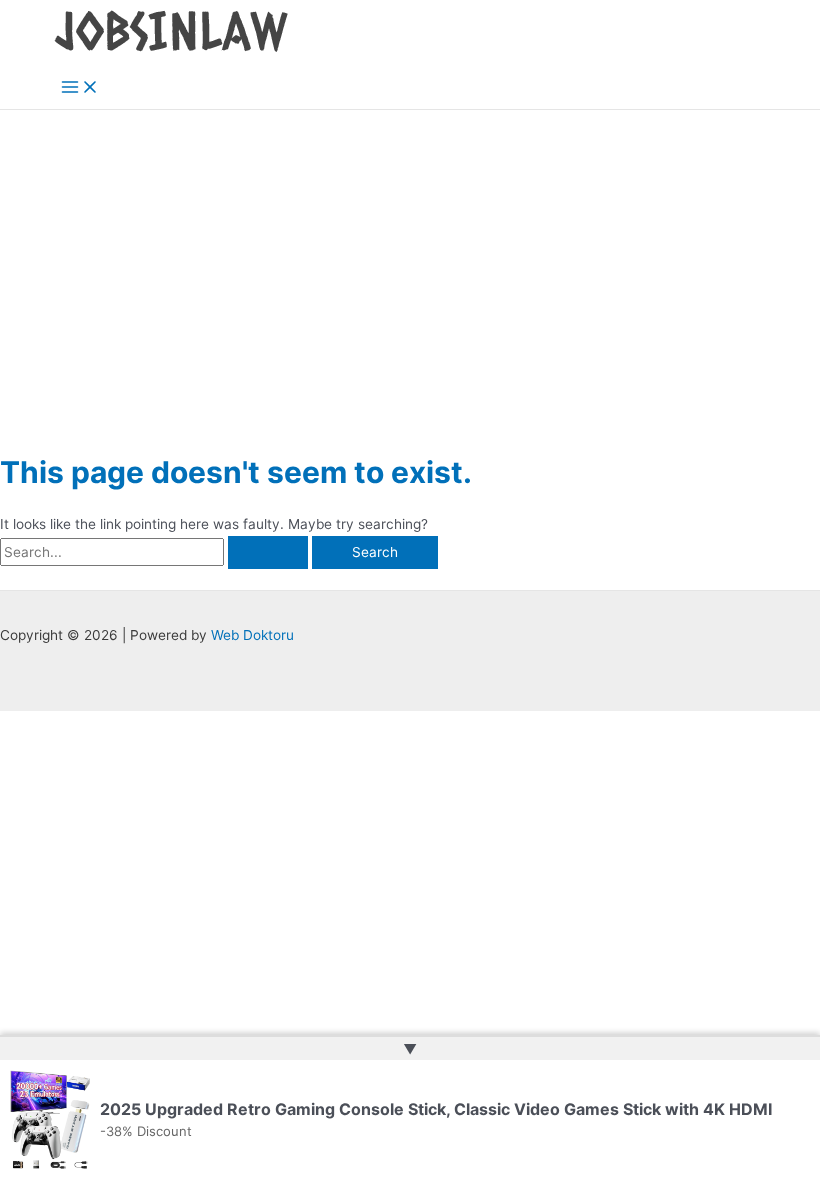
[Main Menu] (80, 88)
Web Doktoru (252, 635)
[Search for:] (156, 552)
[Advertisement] (410, 260)
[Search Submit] (268, 553)
